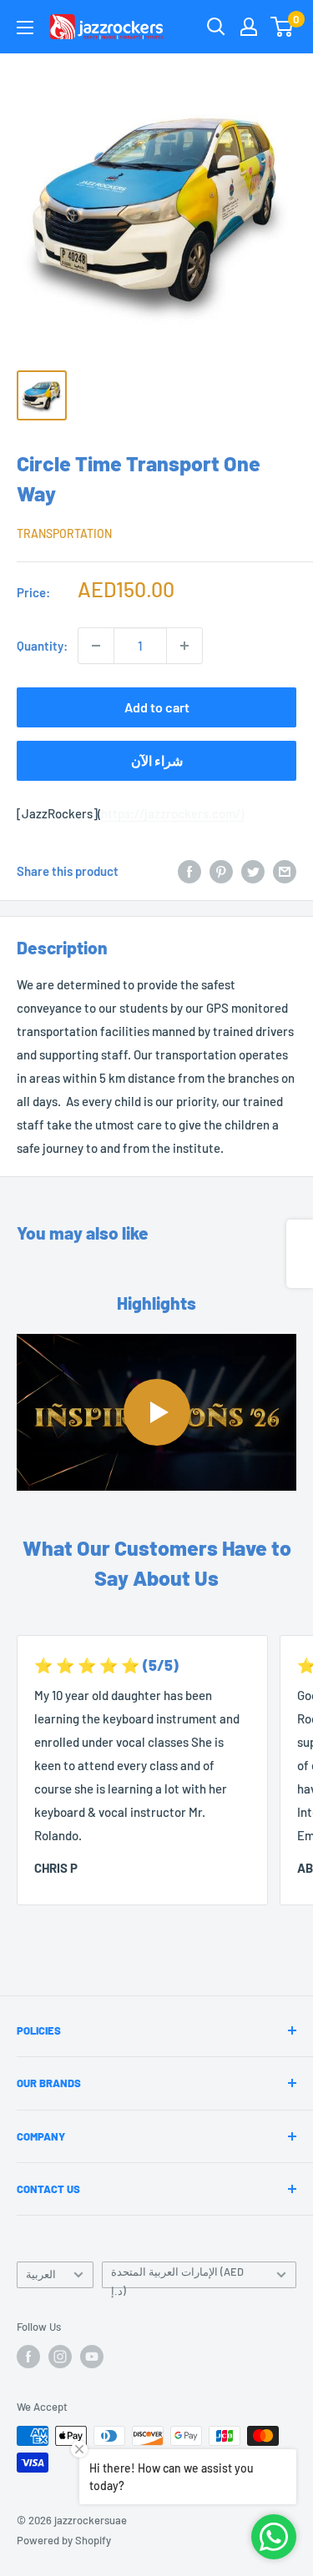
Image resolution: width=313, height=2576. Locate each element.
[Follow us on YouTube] (92, 2357)
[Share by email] (285, 871)
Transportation (64, 533)
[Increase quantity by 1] (184, 646)
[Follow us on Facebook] (28, 2357)
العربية (41, 2274)
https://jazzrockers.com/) (172, 813)
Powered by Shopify (64, 2540)
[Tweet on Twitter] (253, 871)
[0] (283, 27)
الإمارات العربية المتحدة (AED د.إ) (177, 2277)
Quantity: (42, 646)
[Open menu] (25, 28)
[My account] (249, 27)
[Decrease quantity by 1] (96, 646)
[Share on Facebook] (189, 871)
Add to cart (157, 707)
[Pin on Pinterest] (221, 871)
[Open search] (216, 27)
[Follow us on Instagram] (60, 2357)
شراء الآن (157, 760)
